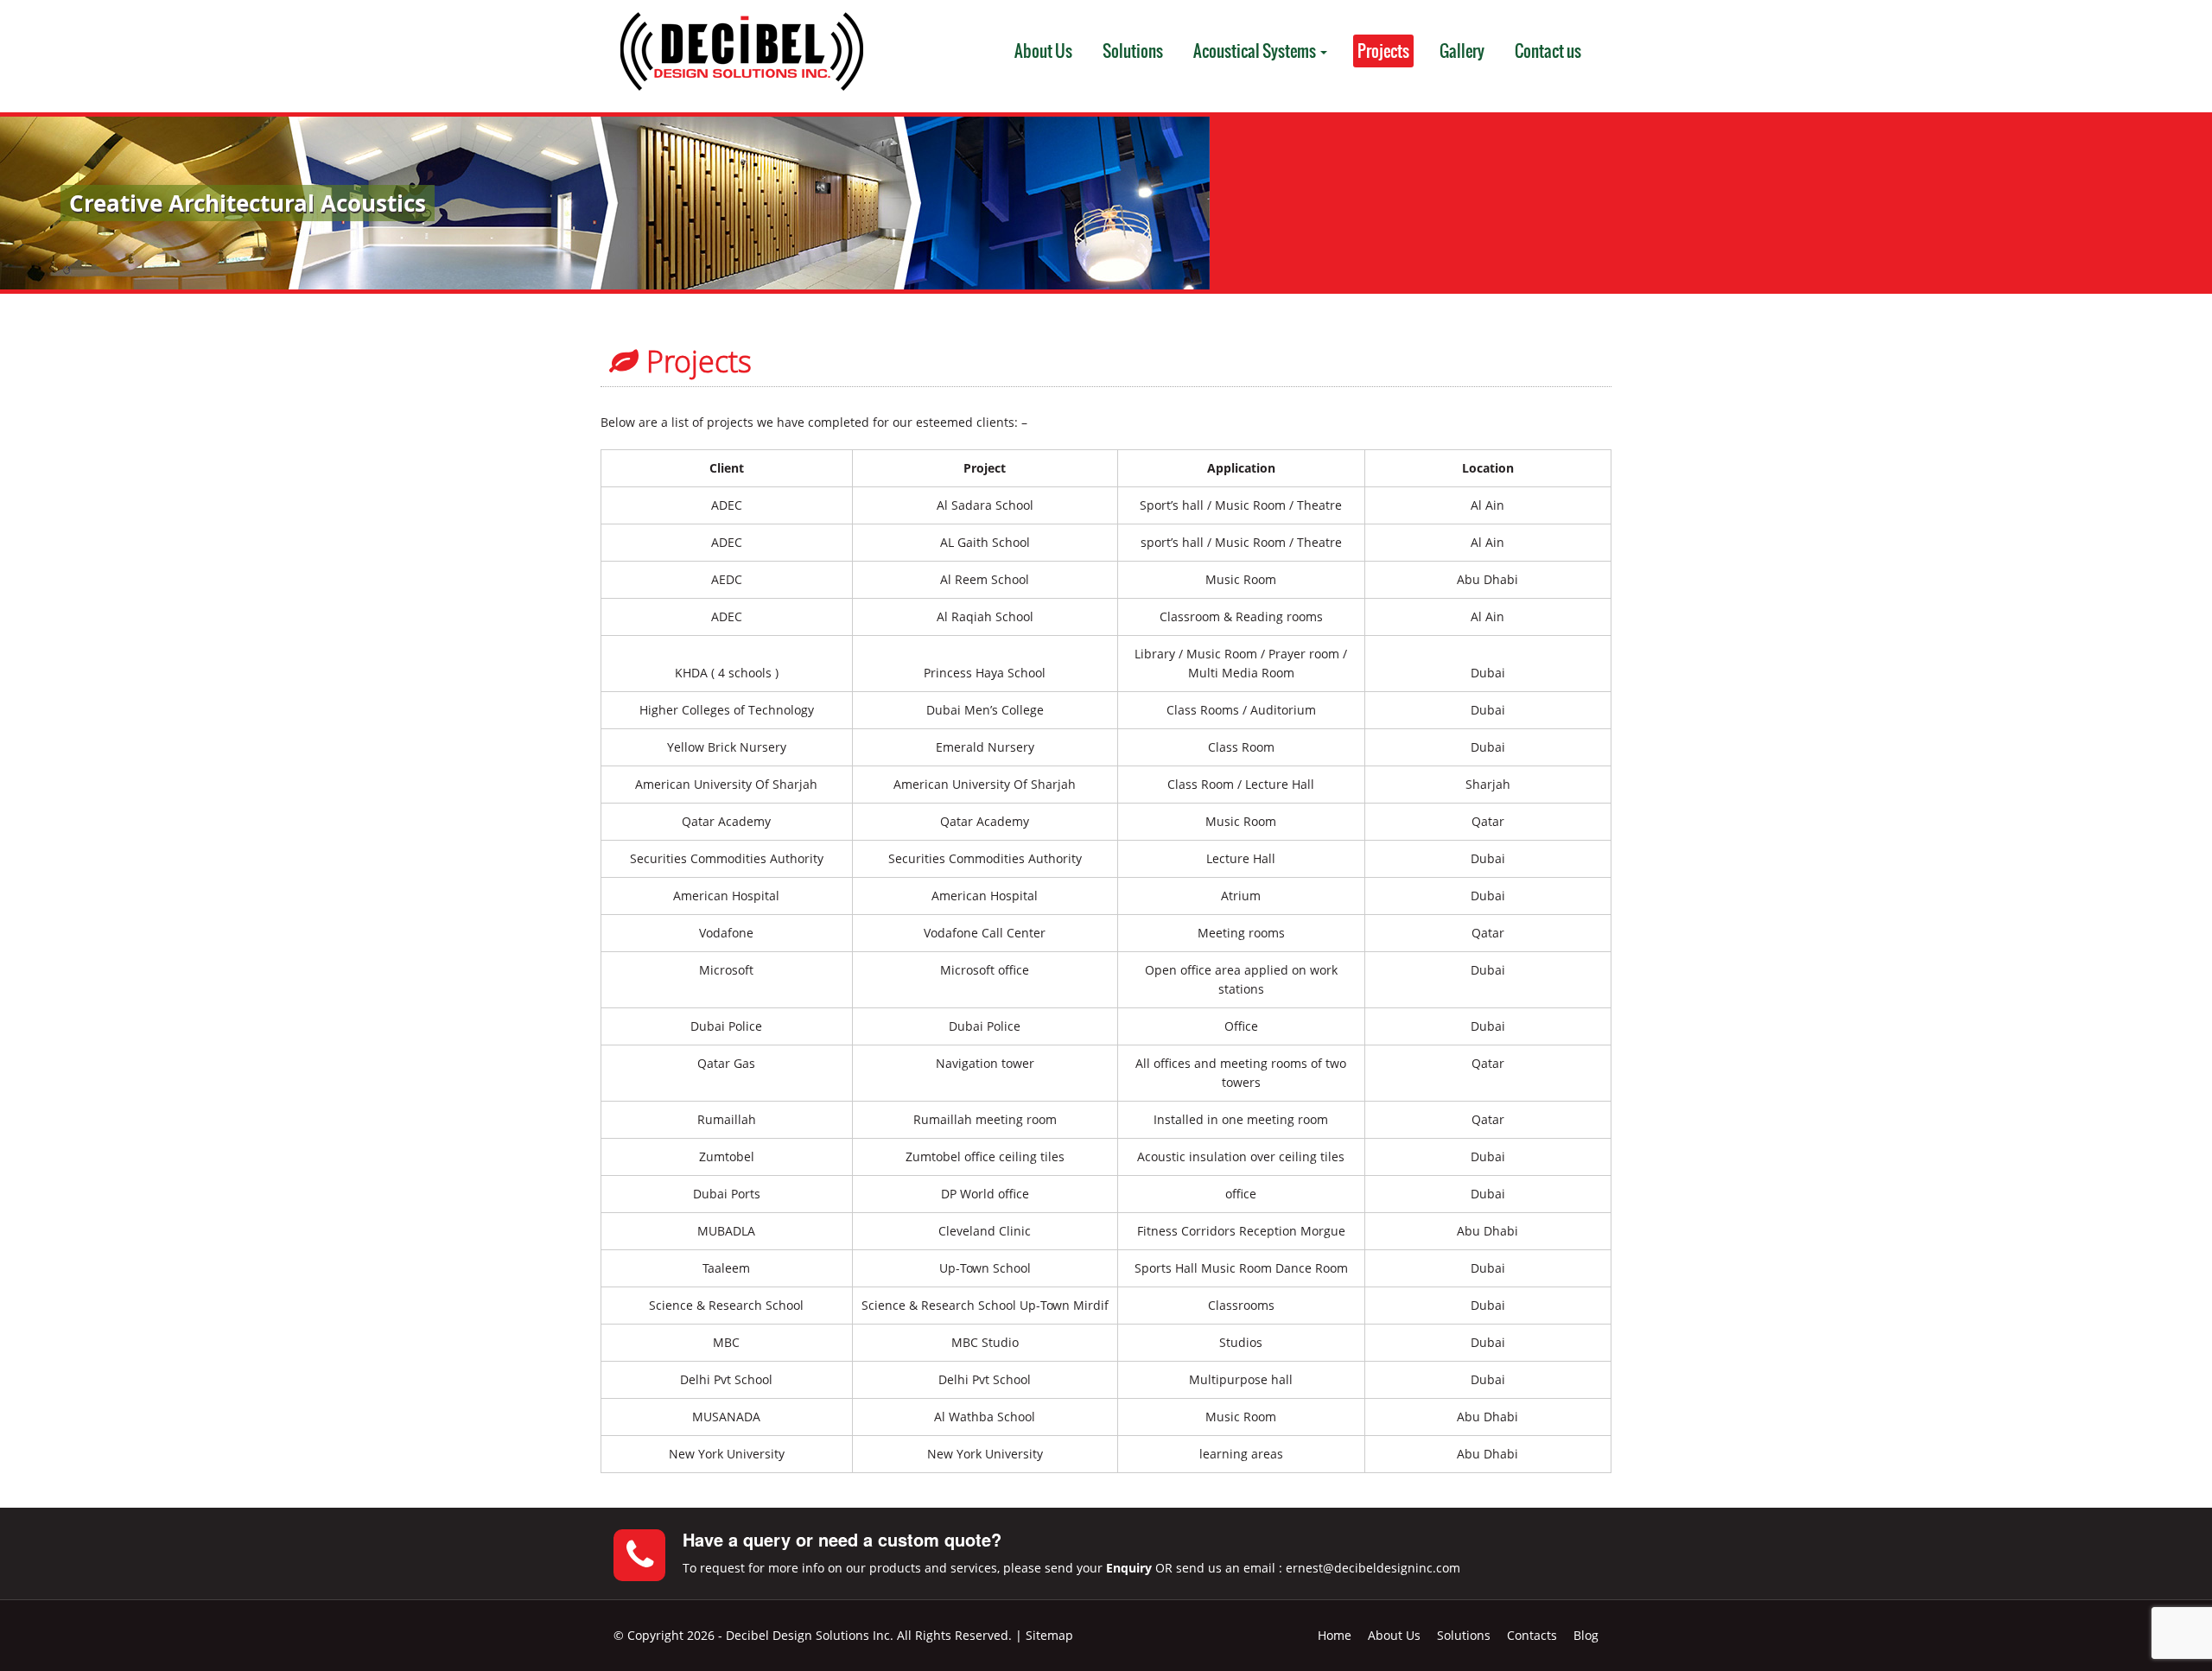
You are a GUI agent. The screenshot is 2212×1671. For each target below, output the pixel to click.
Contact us (1548, 51)
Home (1335, 1635)
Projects (1383, 51)
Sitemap (1049, 1635)
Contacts (1532, 1635)
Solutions (1133, 51)
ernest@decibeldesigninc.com (1373, 1568)
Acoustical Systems (1256, 51)
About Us (1043, 51)
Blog (1586, 1635)
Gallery (1462, 51)
